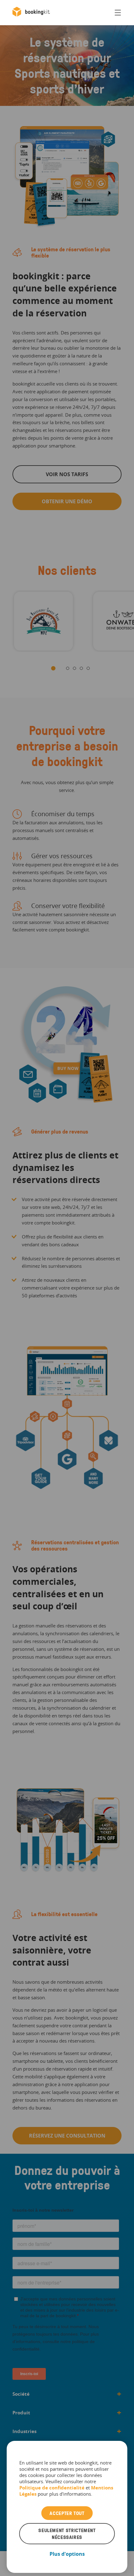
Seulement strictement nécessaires (67, 2534)
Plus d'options (67, 2554)
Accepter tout (67, 2513)
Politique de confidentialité (53, 2488)
